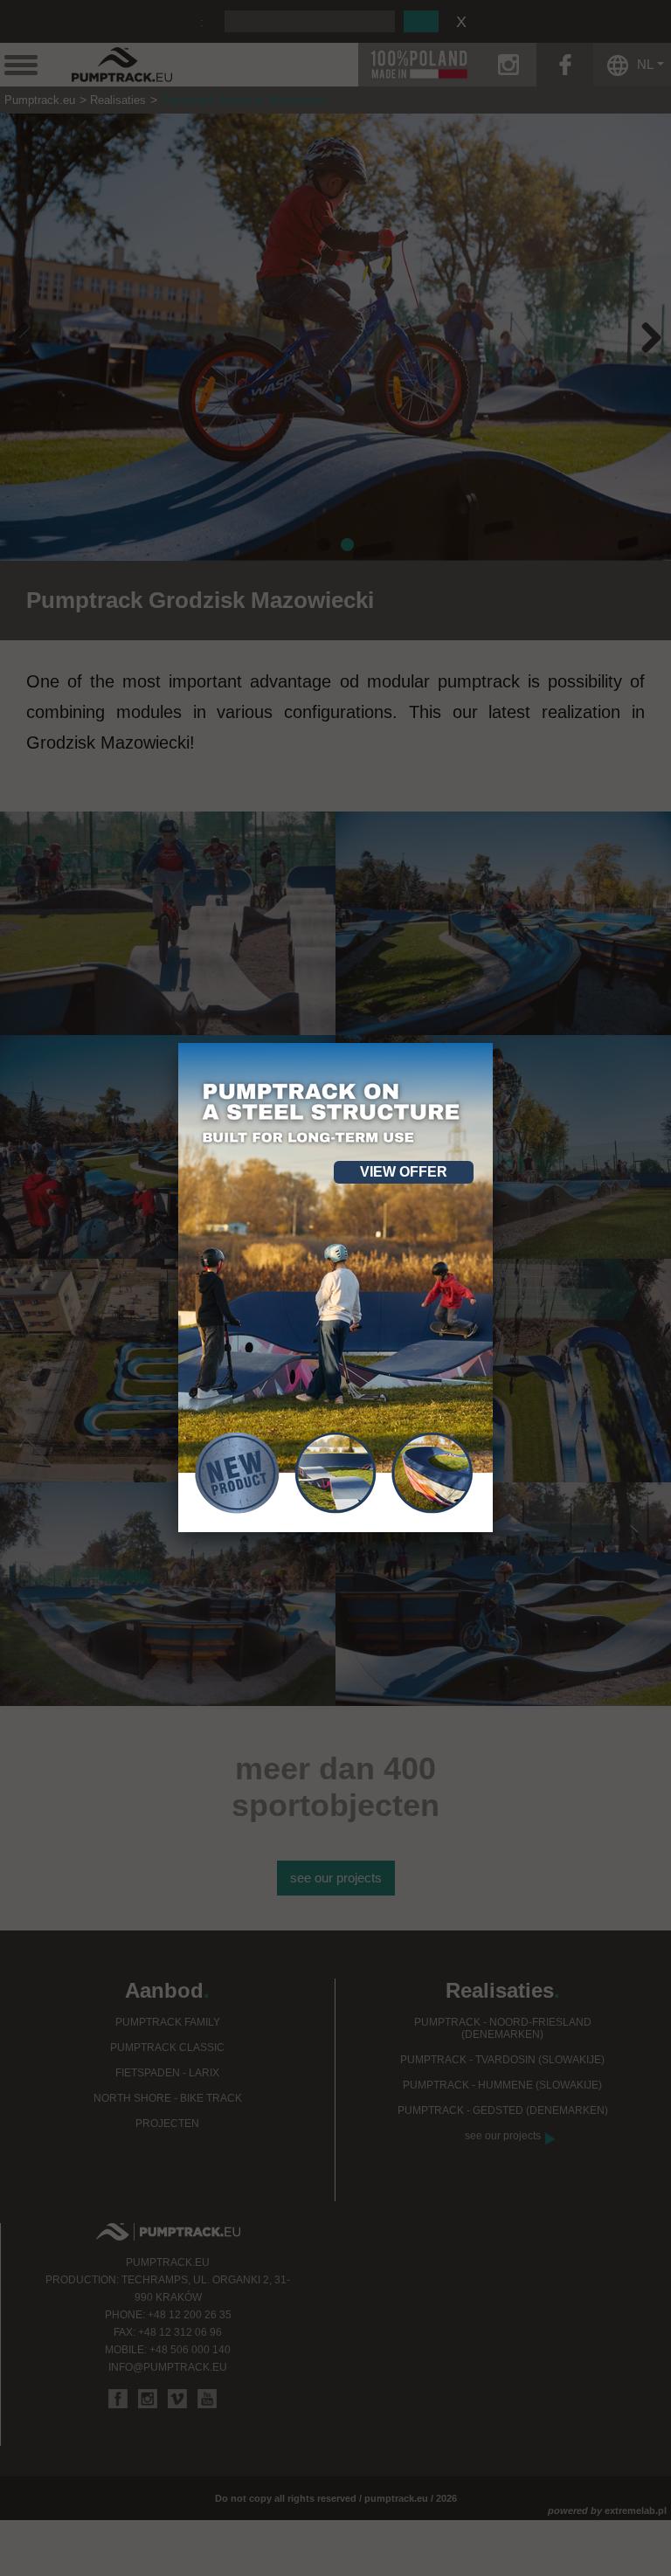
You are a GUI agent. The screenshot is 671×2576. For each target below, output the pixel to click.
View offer (404, 1172)
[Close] (493, 1043)
